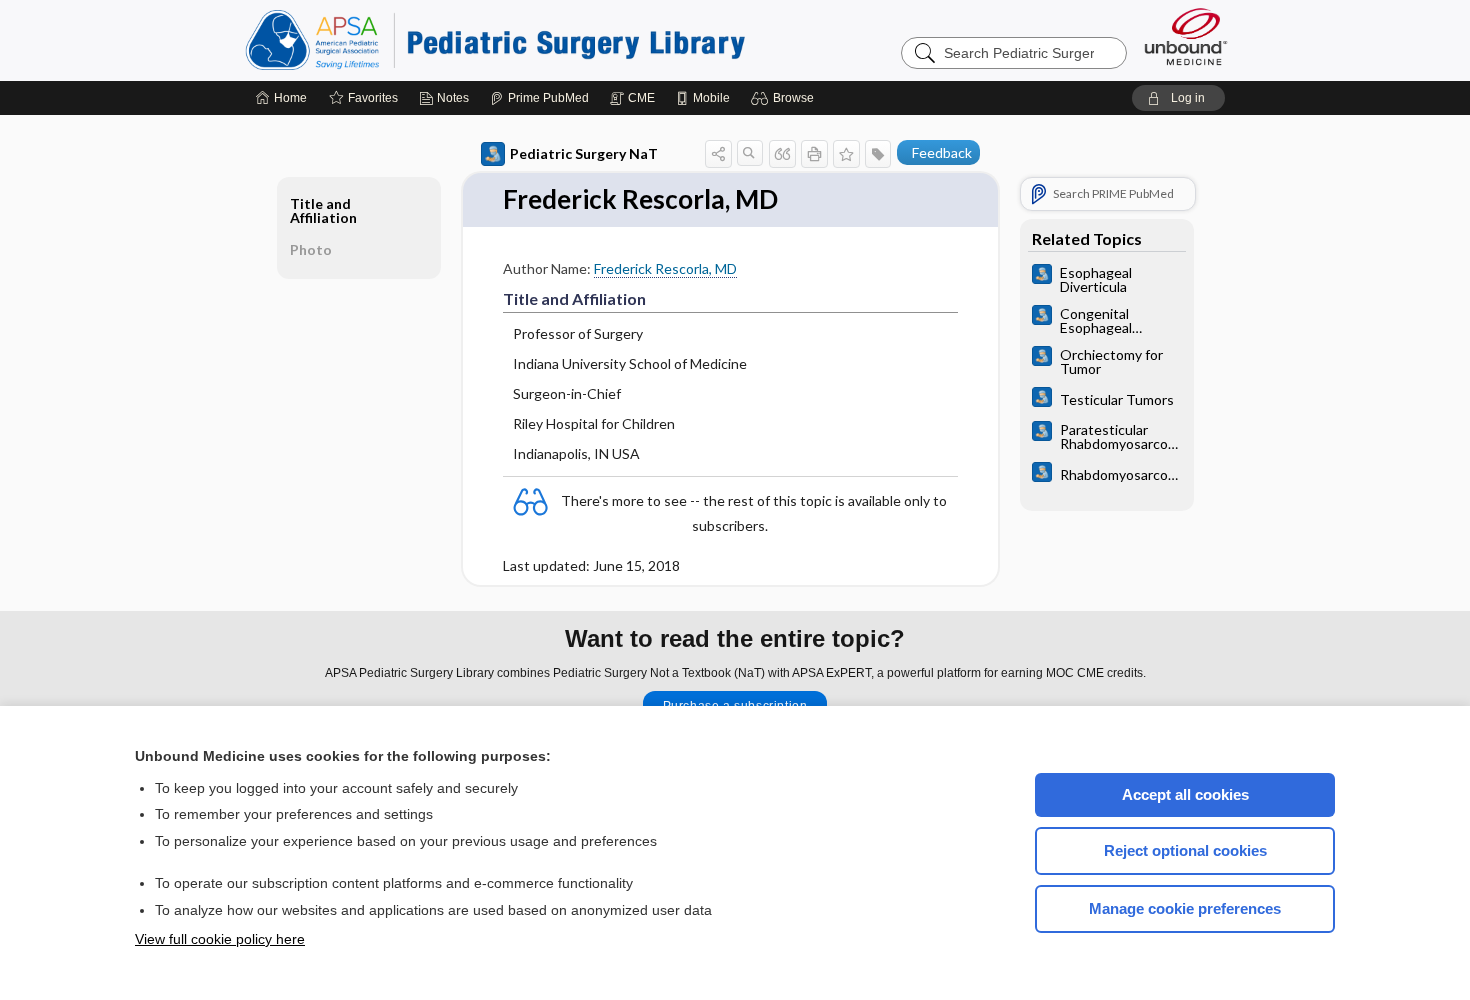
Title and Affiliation (323, 210)
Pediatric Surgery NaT (584, 153)
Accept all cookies (1185, 794)
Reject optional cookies (1185, 850)
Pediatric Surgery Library (495, 40)
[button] (785, 98)
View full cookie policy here (220, 939)
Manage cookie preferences (1185, 908)
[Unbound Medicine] (1186, 36)
